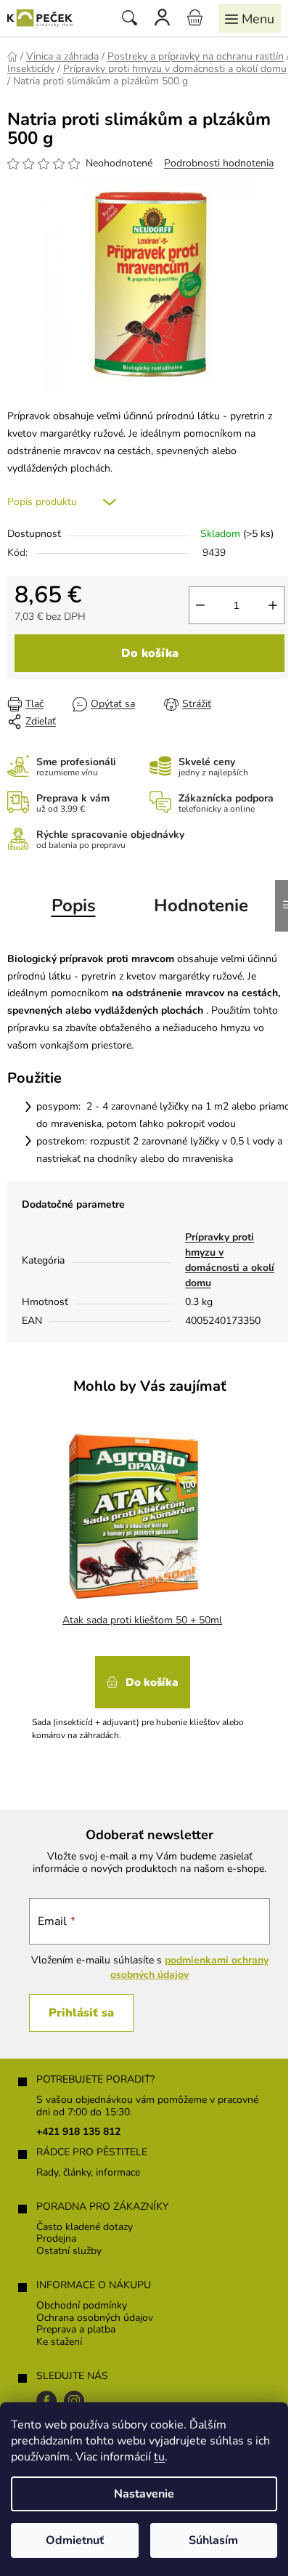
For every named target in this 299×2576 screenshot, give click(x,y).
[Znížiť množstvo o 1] (200, 605)
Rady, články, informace (88, 2173)
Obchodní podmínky (82, 2306)
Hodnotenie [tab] (201, 905)
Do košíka (150, 653)
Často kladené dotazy (85, 2228)
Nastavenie (144, 2494)
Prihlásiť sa (81, 2013)
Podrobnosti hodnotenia (219, 163)
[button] (142, 1693)
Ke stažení (59, 2342)
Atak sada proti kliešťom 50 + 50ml (142, 1620)
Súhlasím (213, 2540)
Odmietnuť (75, 2540)
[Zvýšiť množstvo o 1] (273, 605)
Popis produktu (42, 502)
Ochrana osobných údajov (95, 2318)
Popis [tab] (74, 905)
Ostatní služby (69, 2252)
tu (159, 2457)
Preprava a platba (76, 2330)
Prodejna (56, 2239)
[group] (144, 1588)
